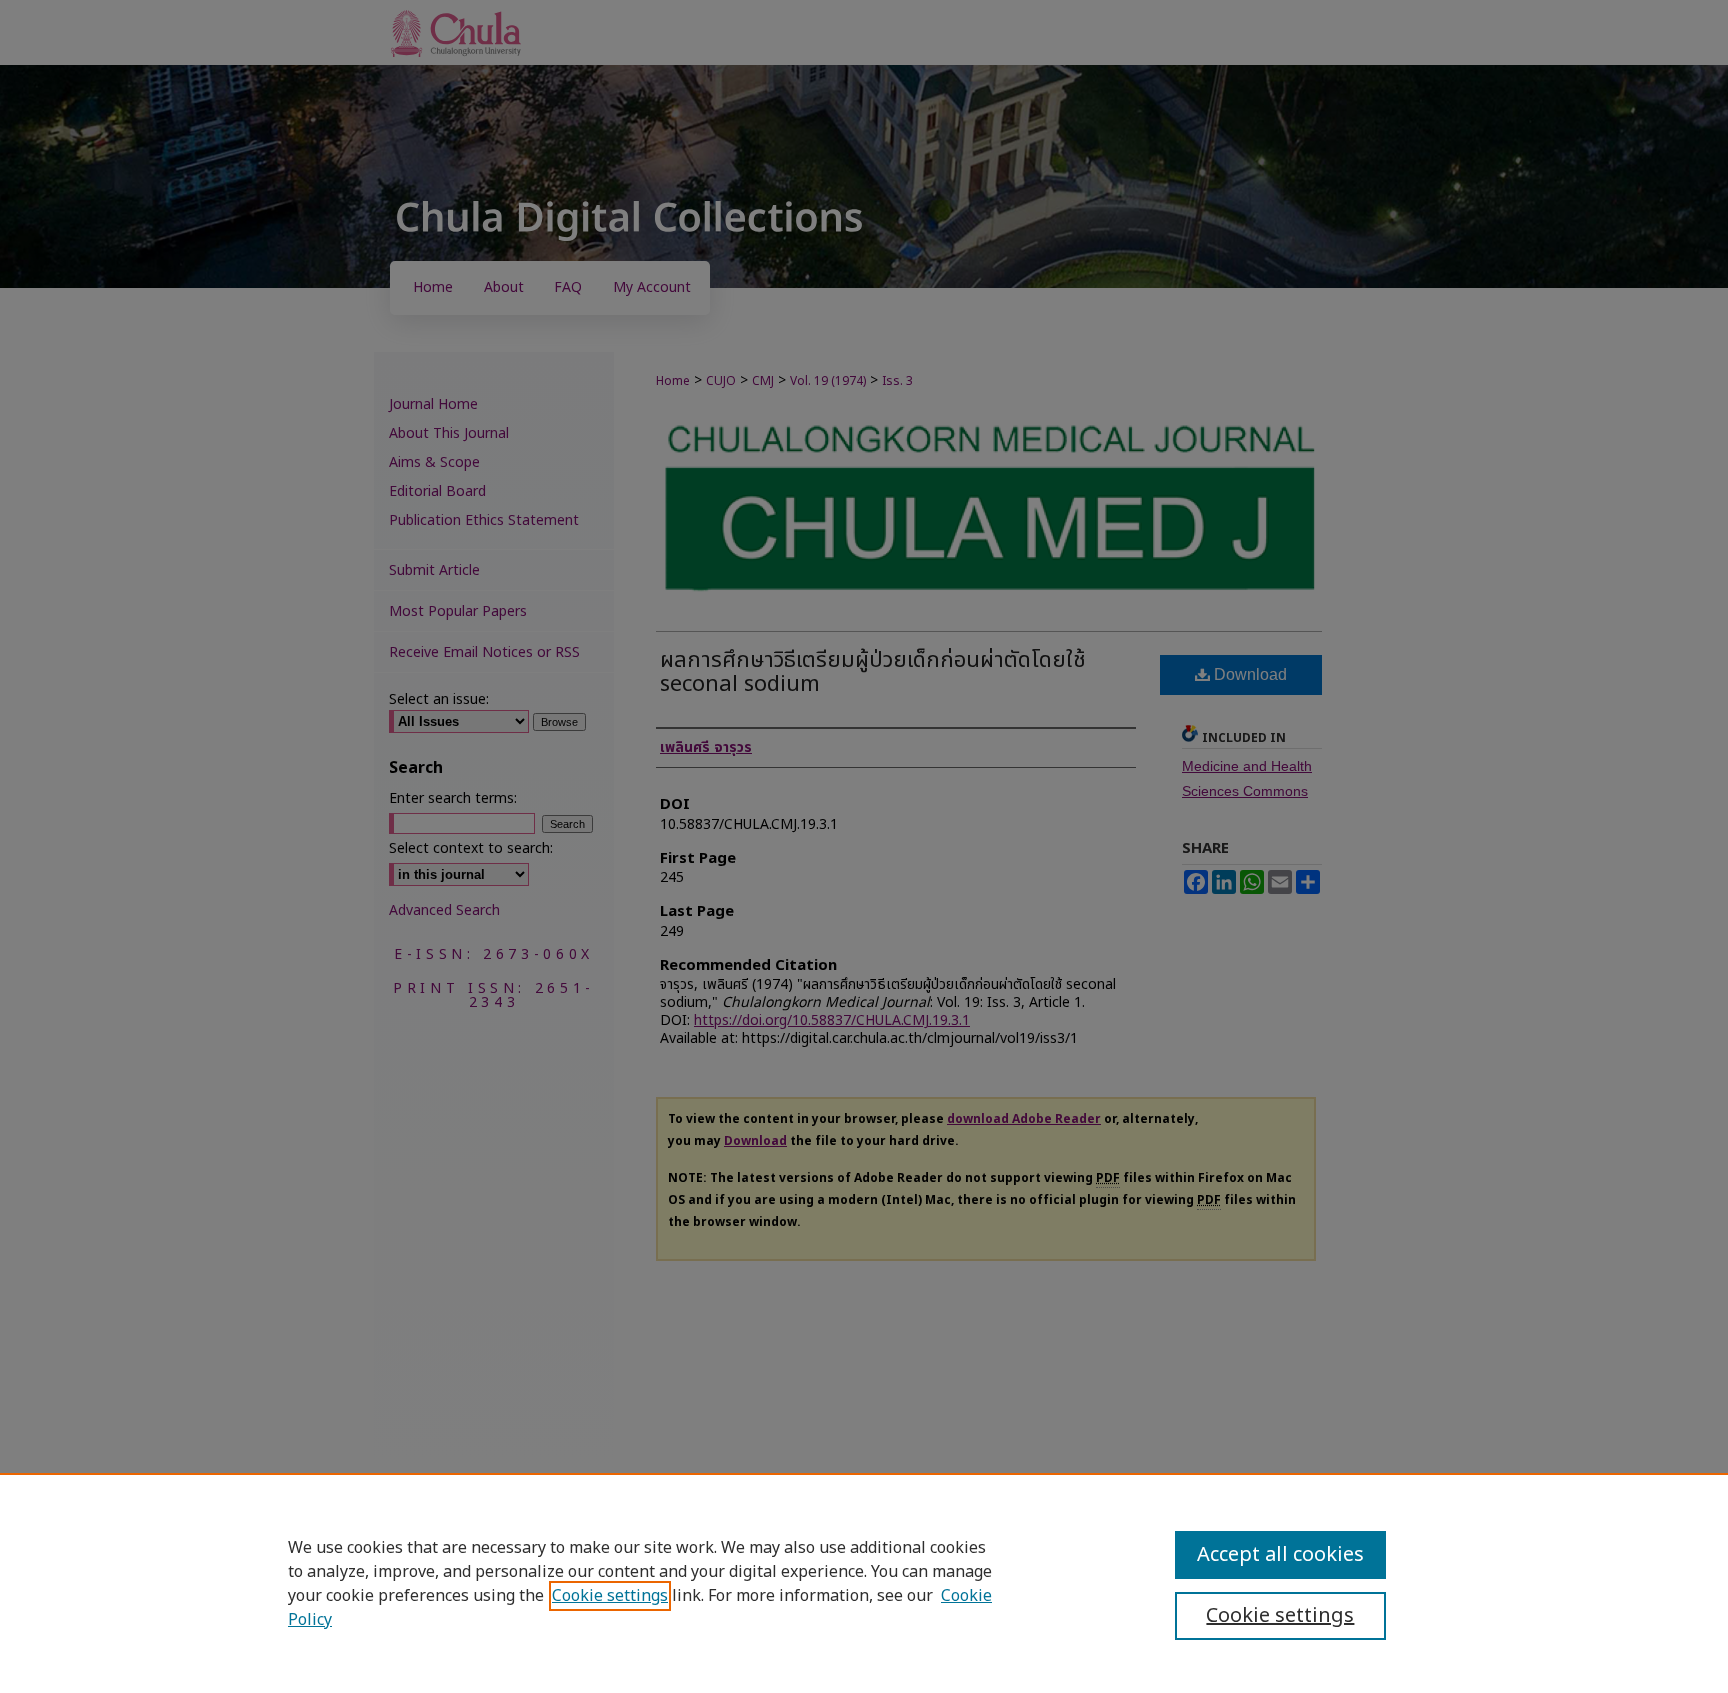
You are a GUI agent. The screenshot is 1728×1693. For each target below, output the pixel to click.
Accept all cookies (1280, 1555)
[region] (864, 1583)
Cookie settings (610, 1596)
